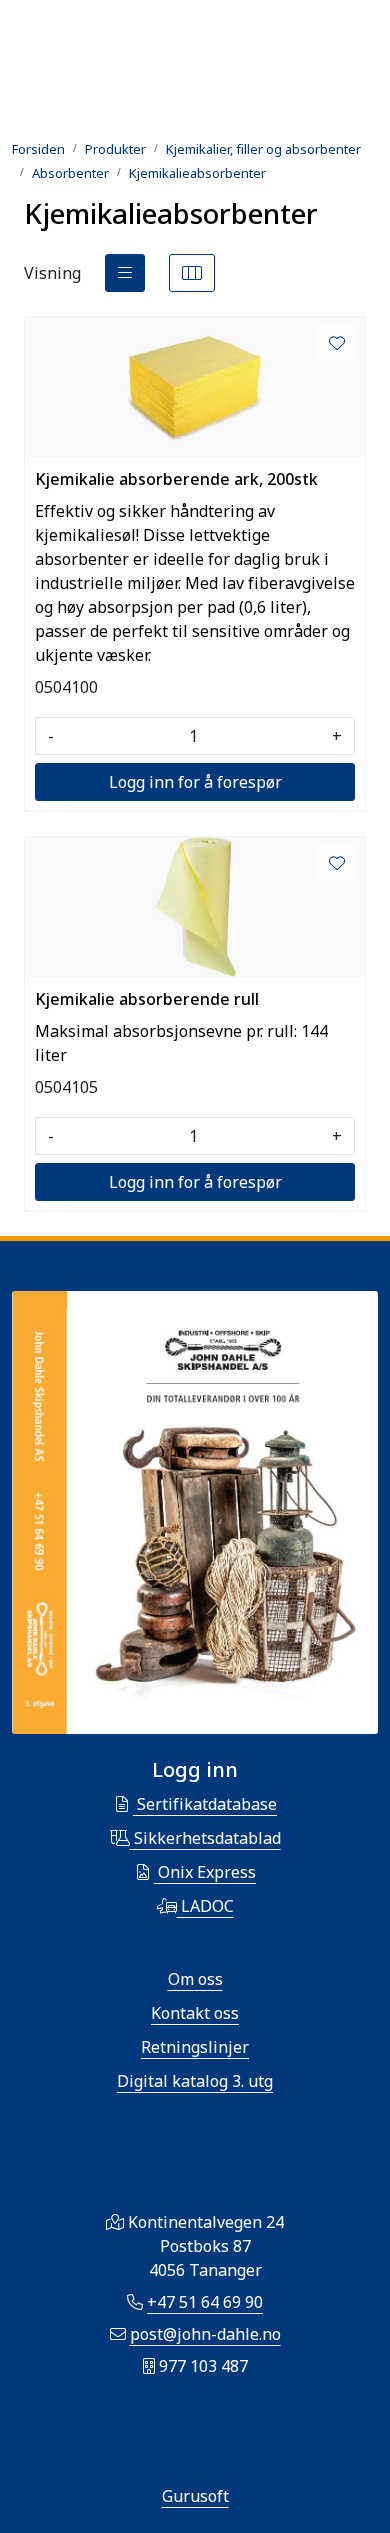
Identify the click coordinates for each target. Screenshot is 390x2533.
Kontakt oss (195, 2013)
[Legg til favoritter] (337, 343)
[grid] (192, 273)
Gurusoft (195, 2496)
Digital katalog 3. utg (195, 2081)
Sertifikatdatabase (205, 1804)
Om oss (195, 1979)
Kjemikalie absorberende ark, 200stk (176, 479)
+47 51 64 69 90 (205, 2302)
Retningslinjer (195, 2047)
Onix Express (205, 1872)
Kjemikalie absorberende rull (147, 999)
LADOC (205, 1906)
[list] (125, 273)
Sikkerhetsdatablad (205, 1838)
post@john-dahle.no (205, 2334)
